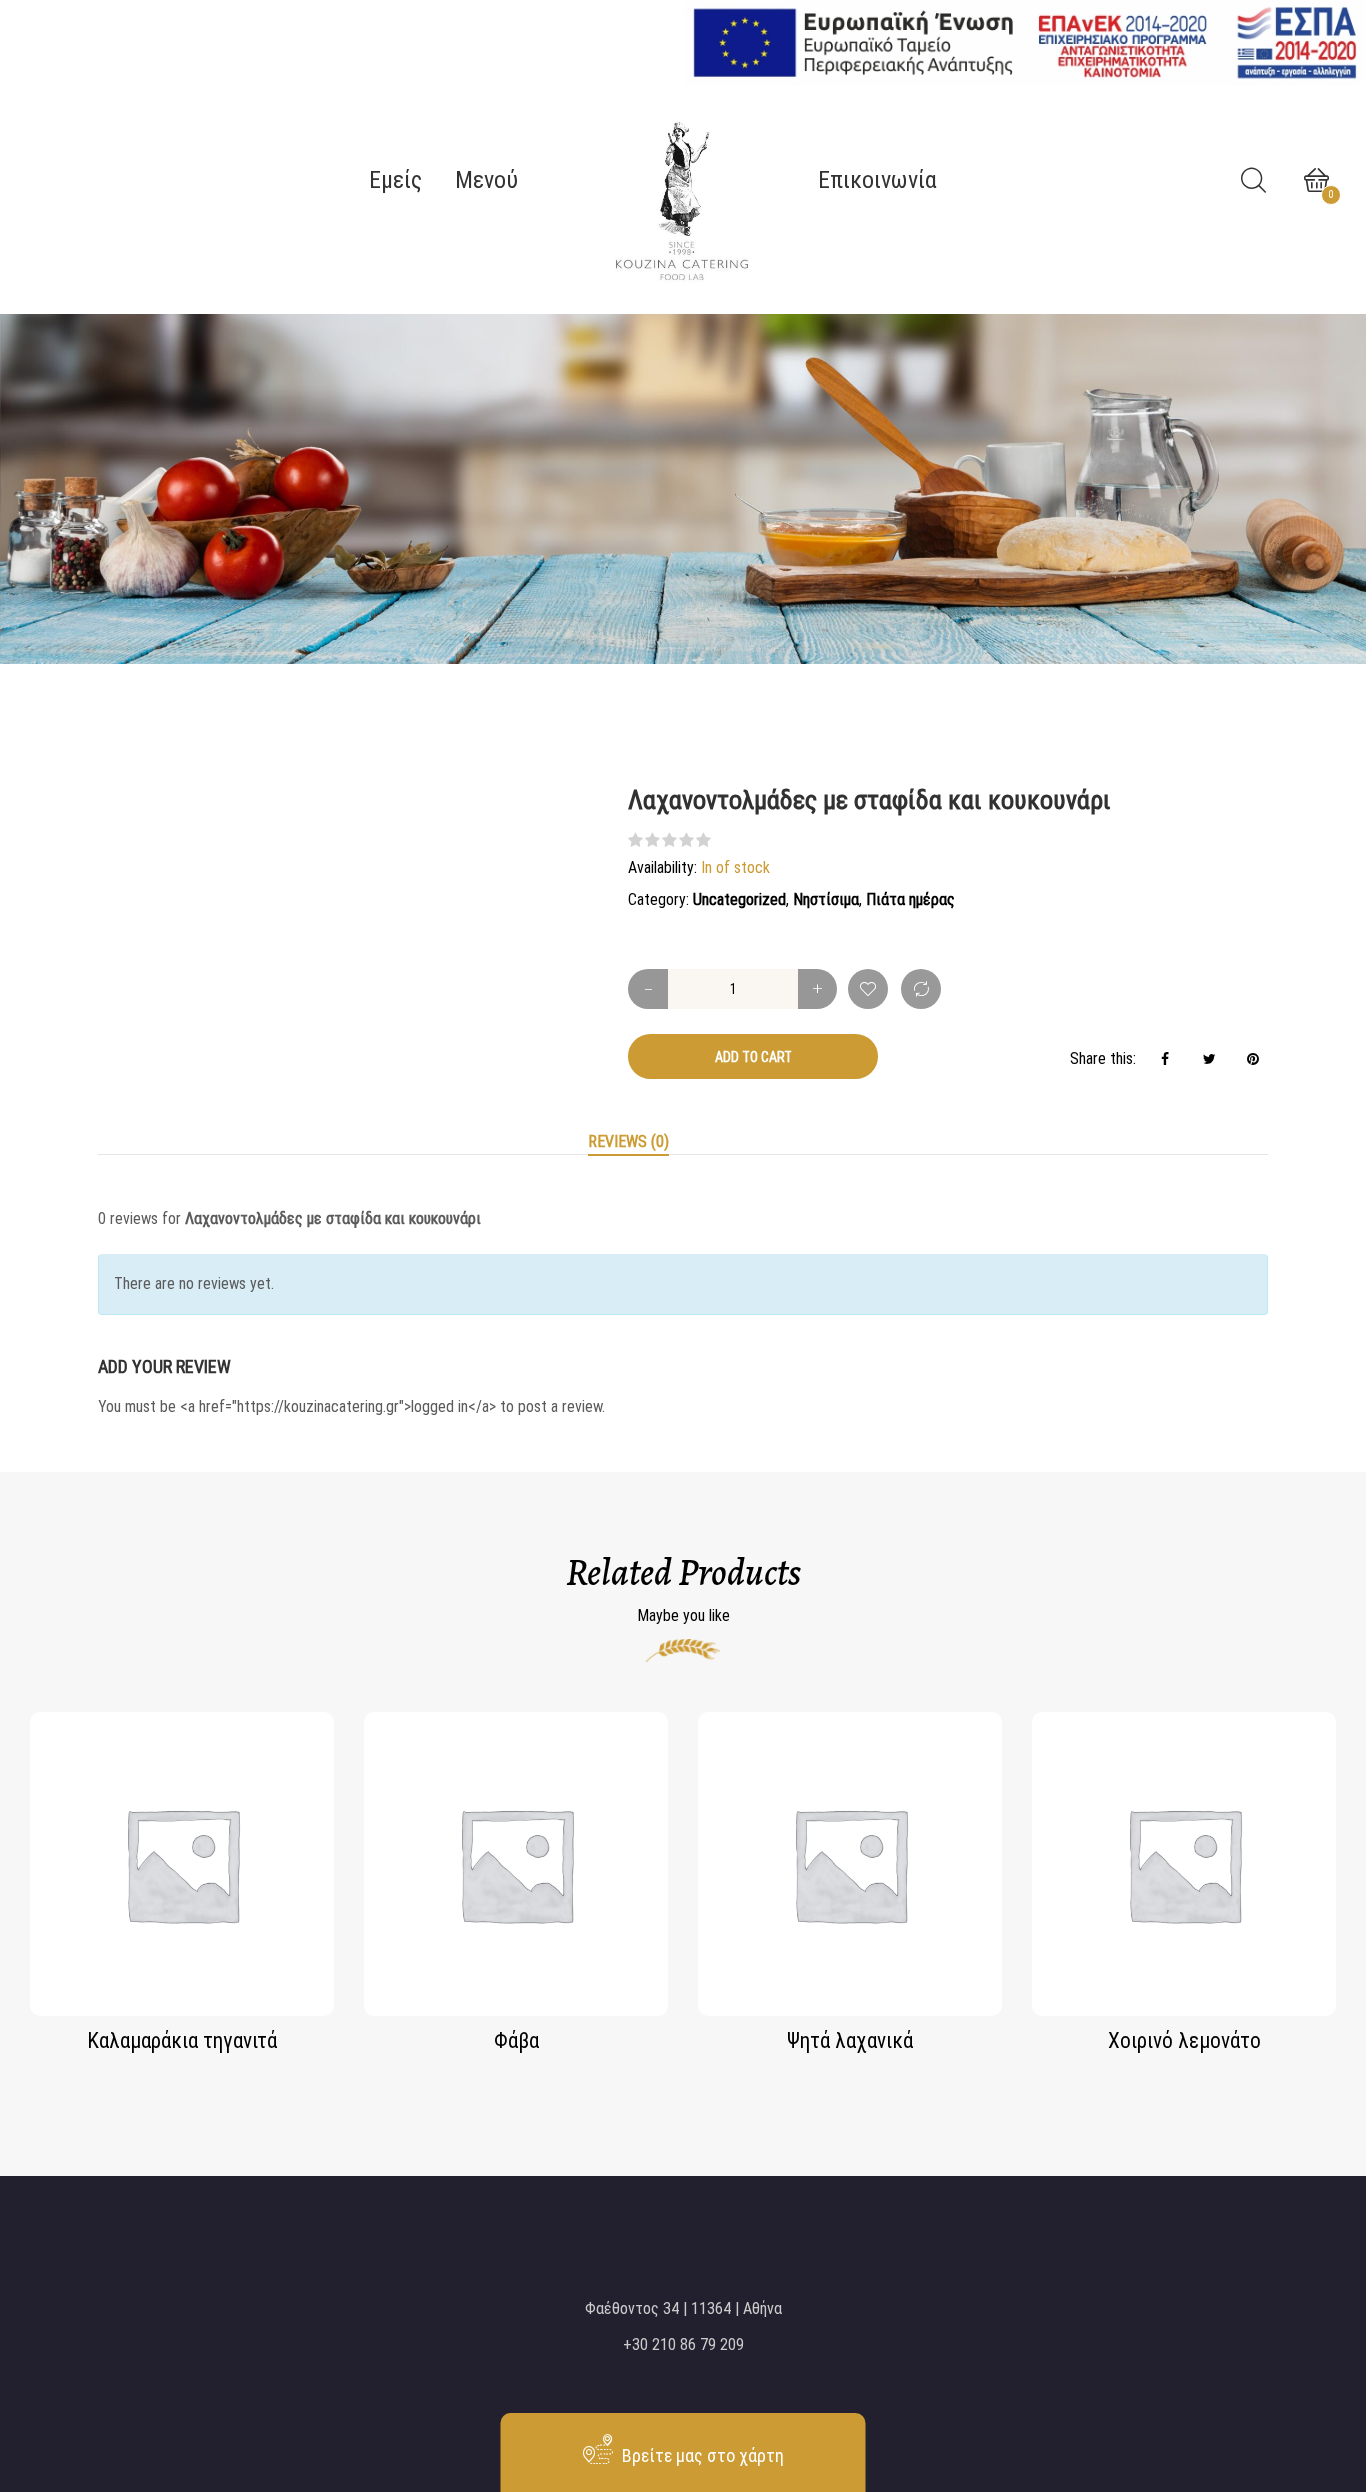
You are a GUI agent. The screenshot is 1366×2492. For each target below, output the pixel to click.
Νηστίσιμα (826, 899)
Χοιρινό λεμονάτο (1184, 2040)
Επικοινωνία (877, 180)
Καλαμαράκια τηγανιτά (182, 2040)
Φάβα (516, 2040)
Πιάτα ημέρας (910, 899)
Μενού (486, 180)
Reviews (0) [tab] (628, 1141)
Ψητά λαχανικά (850, 2040)
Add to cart (753, 1057)
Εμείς (395, 180)
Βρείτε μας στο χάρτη (701, 2455)
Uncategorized (739, 899)
